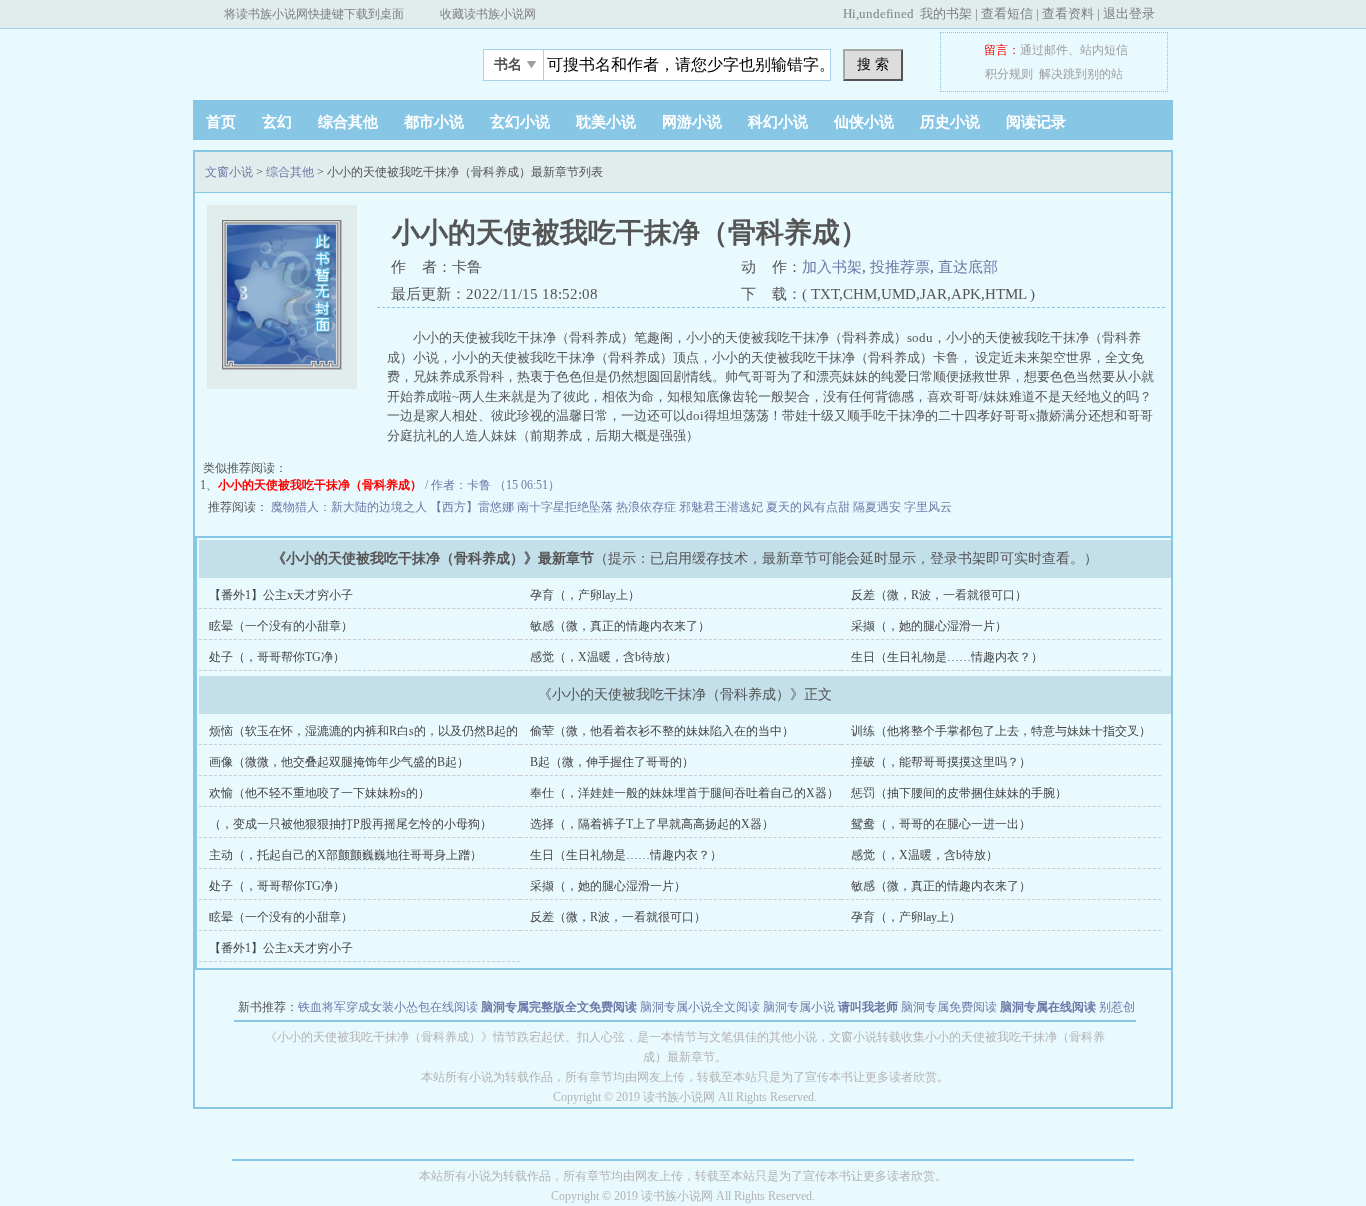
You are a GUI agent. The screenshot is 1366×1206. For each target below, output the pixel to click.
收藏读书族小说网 (488, 14)
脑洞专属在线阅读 (1048, 1007)
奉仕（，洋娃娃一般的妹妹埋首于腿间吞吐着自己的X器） (684, 793)
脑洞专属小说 (799, 1007)
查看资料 (1068, 13)
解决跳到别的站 (1081, 74)
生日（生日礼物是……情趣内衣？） (947, 657)
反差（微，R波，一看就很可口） (939, 595)
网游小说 (692, 122)
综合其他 (348, 122)
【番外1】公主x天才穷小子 (281, 595)
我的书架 (946, 13)
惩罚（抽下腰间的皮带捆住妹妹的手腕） (959, 793)
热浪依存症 (647, 507)
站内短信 (1104, 50)
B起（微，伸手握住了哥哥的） (612, 762)
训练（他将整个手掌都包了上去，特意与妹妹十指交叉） (1001, 731)
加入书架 (832, 267)
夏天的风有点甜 (809, 507)
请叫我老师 (868, 1007)
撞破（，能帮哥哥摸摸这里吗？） (941, 762)
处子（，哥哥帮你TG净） (277, 657)
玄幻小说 (520, 122)
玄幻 (277, 122)
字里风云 (928, 507)
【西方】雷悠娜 (473, 507)
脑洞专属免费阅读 (949, 1007)
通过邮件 (1044, 50)
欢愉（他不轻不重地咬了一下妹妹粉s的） (319, 793)
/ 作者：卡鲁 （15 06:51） (389, 485)
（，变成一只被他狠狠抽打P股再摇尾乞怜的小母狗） (350, 824)
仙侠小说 (864, 122)
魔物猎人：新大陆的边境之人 (350, 507)
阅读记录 (1036, 122)
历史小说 (950, 122)
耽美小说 (606, 122)
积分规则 (1009, 74)
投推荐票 (900, 267)
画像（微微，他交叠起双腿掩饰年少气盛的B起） (339, 762)
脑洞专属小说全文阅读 (700, 1007)
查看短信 (1007, 13)
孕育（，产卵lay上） (585, 595)
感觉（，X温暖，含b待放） (603, 657)
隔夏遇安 (878, 507)
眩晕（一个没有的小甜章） (281, 626)
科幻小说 (778, 122)
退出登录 (1129, 13)
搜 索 (873, 64)
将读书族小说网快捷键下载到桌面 (314, 14)
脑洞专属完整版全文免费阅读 (559, 1007)
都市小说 (434, 122)
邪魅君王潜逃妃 (722, 507)
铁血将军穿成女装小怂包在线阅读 (388, 1007)
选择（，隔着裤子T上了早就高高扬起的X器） (652, 824)
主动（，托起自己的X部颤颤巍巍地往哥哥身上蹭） (345, 855)
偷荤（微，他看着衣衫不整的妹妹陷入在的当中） (662, 731)
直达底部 (968, 267)
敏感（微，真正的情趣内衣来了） (620, 626)
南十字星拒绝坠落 (566, 507)
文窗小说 (318, 59)
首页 (221, 122)
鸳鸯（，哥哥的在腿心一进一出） (941, 824)
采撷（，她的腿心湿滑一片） (929, 626)
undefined (886, 13)
